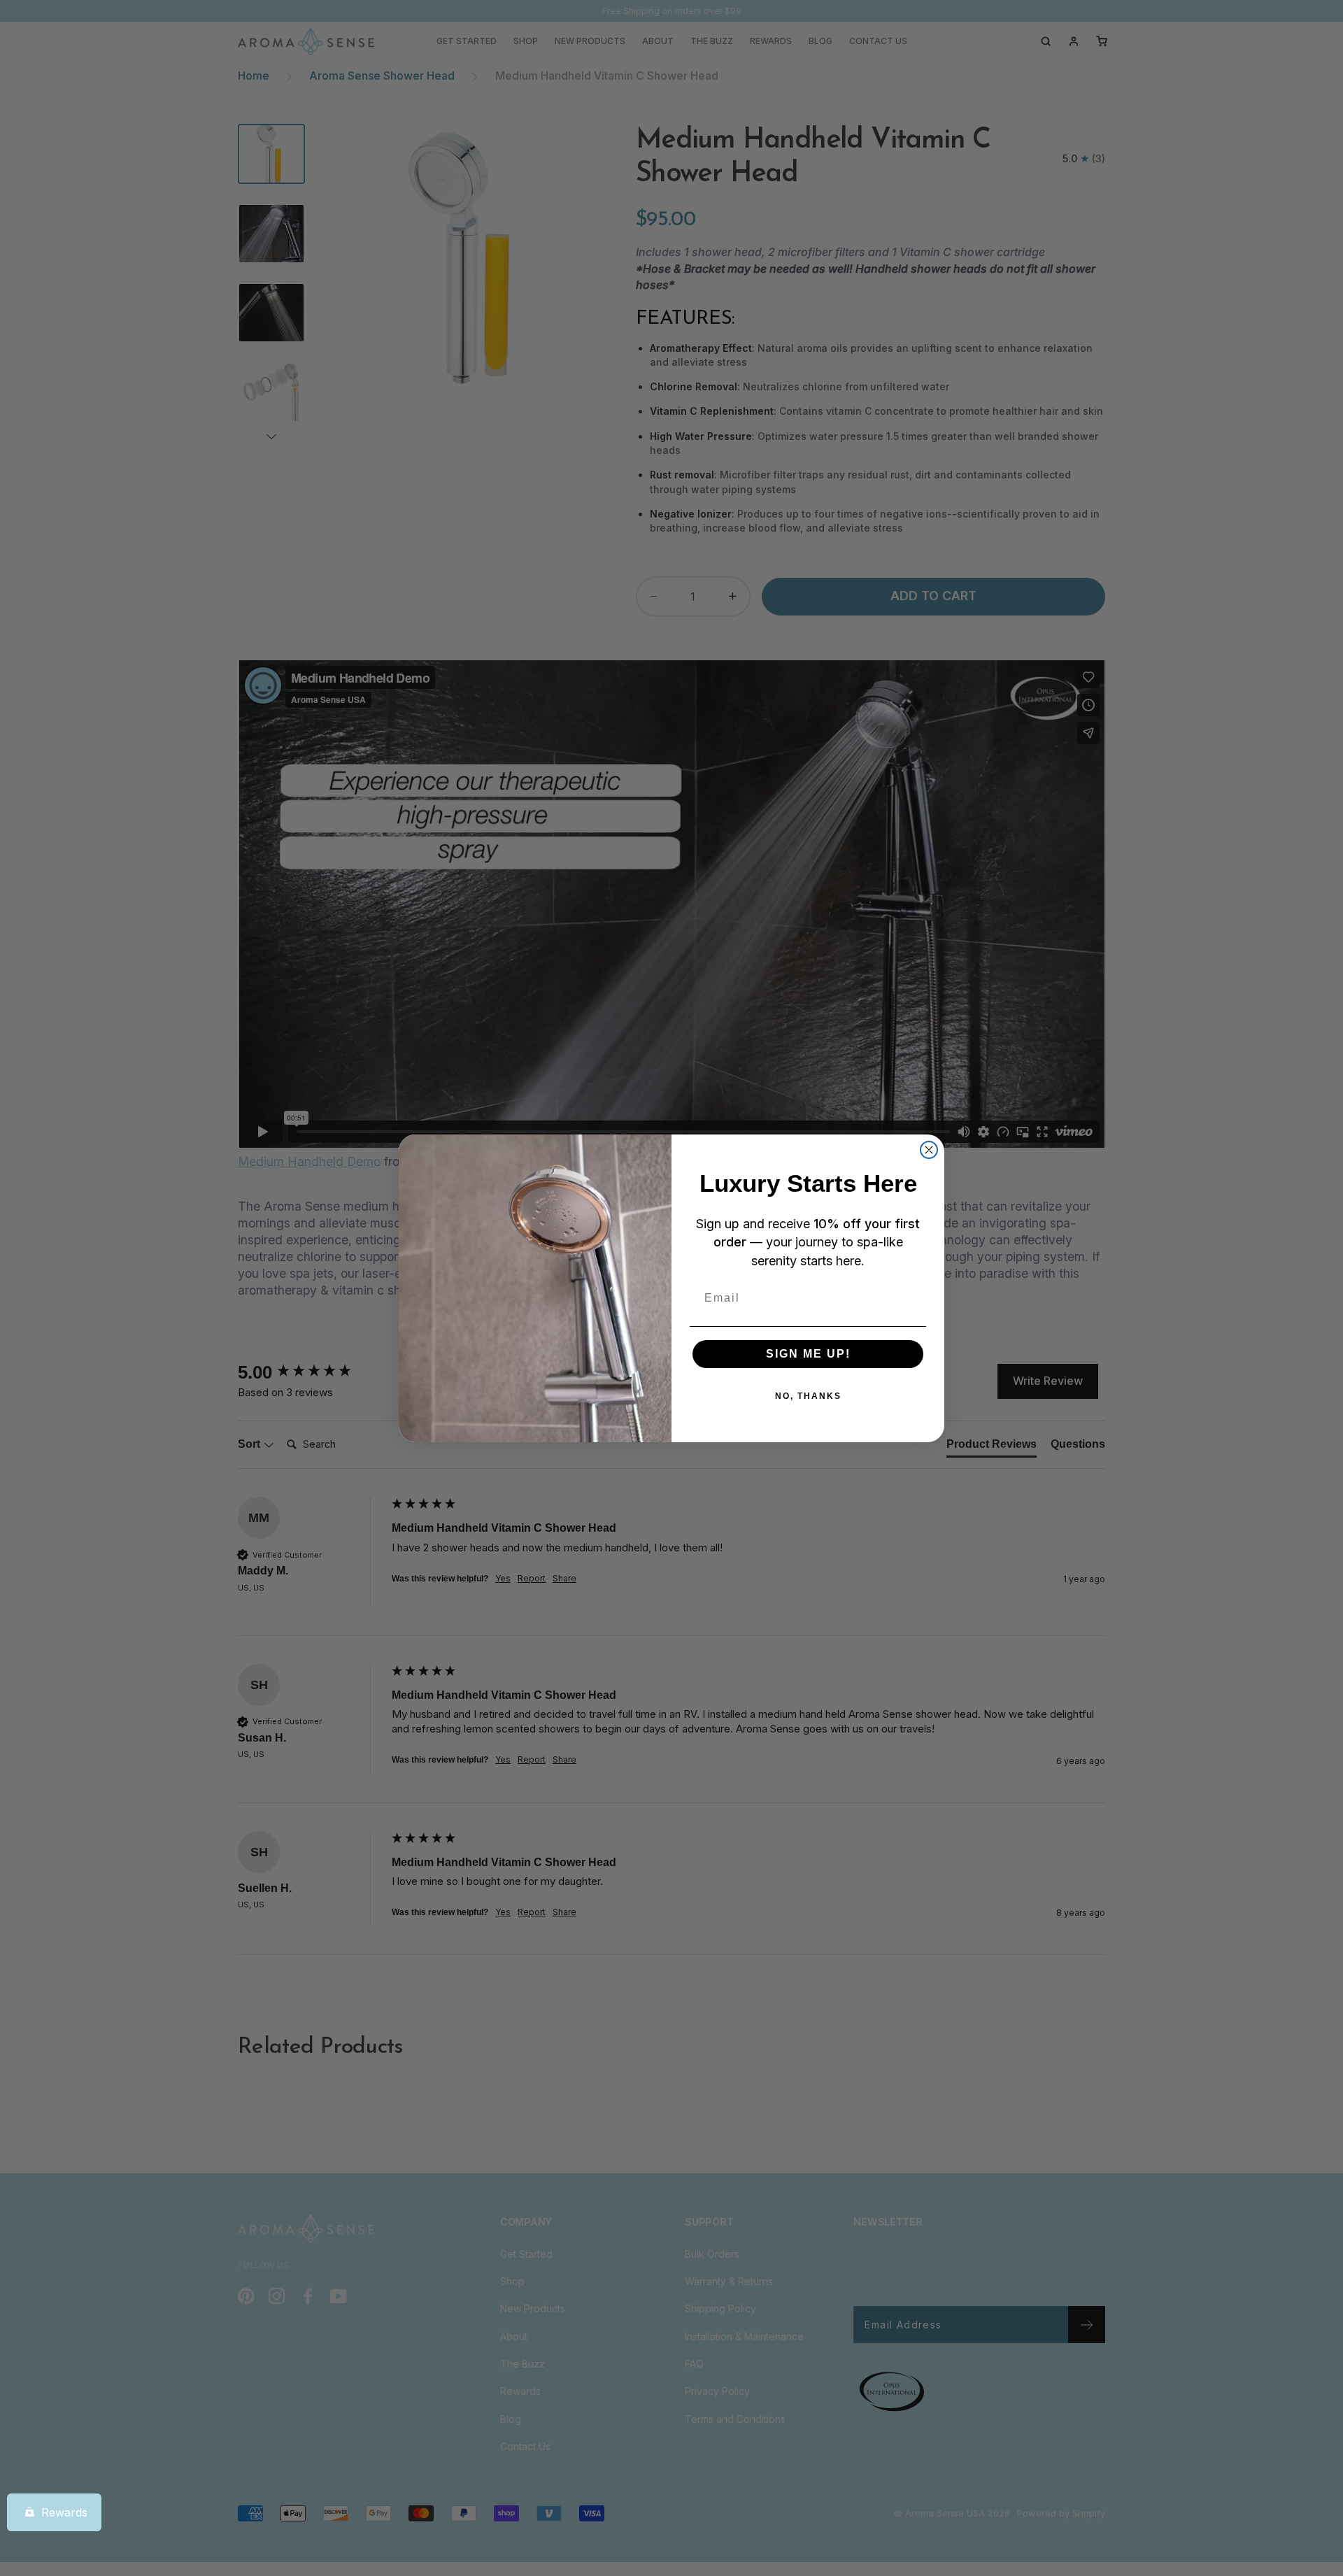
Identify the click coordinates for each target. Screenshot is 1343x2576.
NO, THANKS (808, 1396)
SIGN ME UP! (808, 1354)
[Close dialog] (929, 1150)
